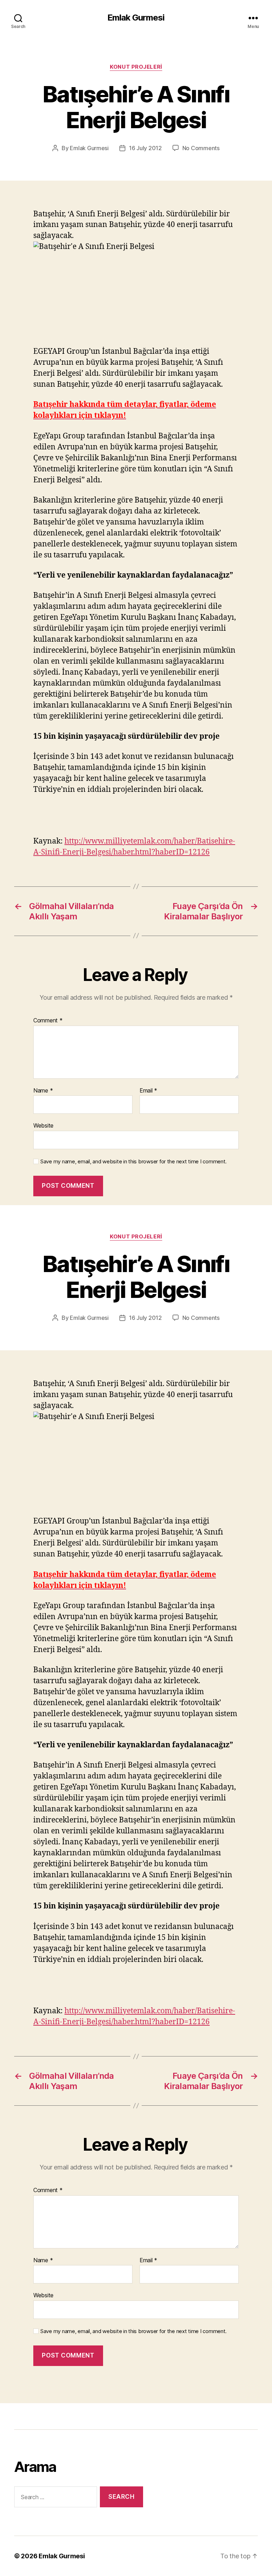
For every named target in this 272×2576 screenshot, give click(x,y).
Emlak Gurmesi (136, 18)
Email (148, 1091)
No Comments (201, 148)
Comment (48, 1021)
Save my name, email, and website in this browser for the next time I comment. (134, 1162)
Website (43, 1125)
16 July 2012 (145, 148)
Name (43, 1091)
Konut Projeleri (136, 67)
